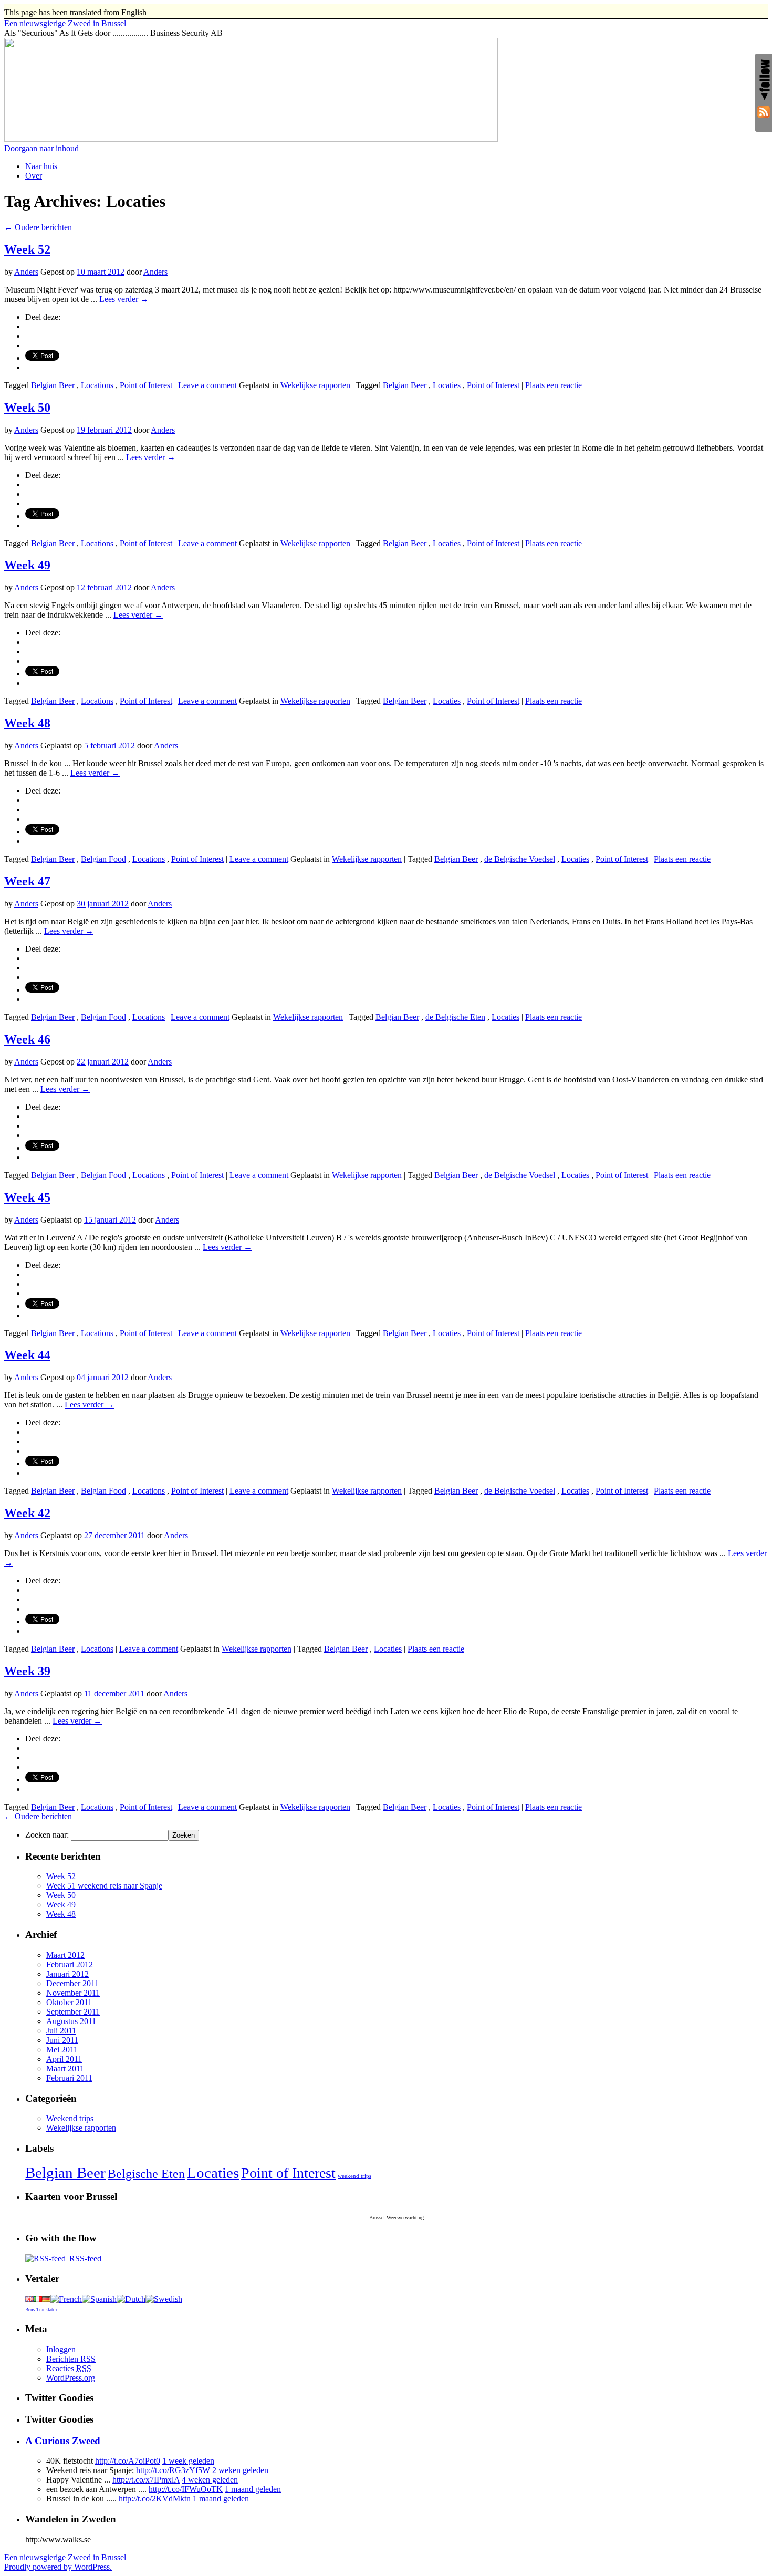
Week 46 (27, 1039)
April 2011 (64, 2059)
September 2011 (73, 2012)
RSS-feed (85, 2259)
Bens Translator (41, 2310)
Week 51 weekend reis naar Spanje (104, 1886)
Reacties (69, 2368)
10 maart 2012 (101, 272)
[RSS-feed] (45, 2259)
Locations (97, 385)
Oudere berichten (38, 227)
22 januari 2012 (103, 1062)
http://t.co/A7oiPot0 (128, 2461)
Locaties (447, 385)
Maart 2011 (65, 2068)
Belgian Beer (53, 385)
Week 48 (27, 723)
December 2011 (72, 1983)
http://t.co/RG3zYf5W (173, 2470)
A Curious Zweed (63, 2441)
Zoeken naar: (47, 1835)
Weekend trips (70, 2118)
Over (34, 176)
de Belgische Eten (455, 1017)
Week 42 (27, 1513)
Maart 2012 (65, 1955)
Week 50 (27, 408)
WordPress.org (71, 2378)
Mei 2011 (62, 2050)
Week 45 (27, 1197)
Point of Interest (146, 385)
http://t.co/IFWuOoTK (186, 2489)
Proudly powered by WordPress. (58, 2567)
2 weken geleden (240, 2470)
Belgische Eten (146, 2174)
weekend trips (354, 2176)
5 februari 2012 (109, 745)
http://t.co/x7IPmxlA (146, 2480)
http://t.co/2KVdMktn (155, 2499)
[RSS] (764, 113)
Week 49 (27, 565)
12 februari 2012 (104, 587)
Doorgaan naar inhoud (41, 148)
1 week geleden (188, 2461)
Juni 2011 (62, 2040)
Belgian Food (103, 859)
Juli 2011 (61, 2031)
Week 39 (27, 1671)
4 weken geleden (210, 2480)
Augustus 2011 (71, 2021)
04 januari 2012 (103, 1377)
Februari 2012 (70, 1964)
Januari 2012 (67, 1974)
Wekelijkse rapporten (315, 385)
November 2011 (73, 1993)
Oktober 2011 (69, 2002)
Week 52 (27, 249)
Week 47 (27, 881)
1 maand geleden (253, 2489)
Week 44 (27, 1355)
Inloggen (61, 2349)
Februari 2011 (69, 2078)
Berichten (71, 2359)
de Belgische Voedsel (520, 859)
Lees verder (124, 299)
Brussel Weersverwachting (397, 2218)
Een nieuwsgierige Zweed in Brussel (65, 2557)
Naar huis (41, 166)
